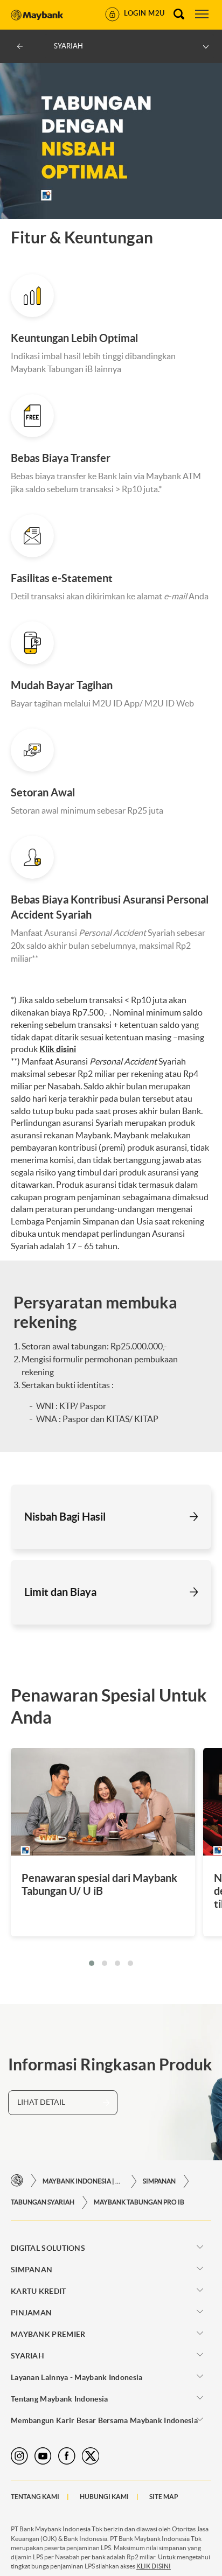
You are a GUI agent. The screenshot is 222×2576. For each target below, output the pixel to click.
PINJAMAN (31, 2313)
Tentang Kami (35, 2497)
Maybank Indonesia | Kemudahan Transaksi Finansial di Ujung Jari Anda (83, 2181)
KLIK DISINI (154, 2566)
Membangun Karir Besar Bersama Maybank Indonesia (104, 2420)
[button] (92, 1963)
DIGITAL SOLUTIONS (48, 2248)
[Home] (17, 2181)
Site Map (164, 2497)
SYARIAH (27, 2356)
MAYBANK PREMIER (48, 2334)
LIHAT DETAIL (41, 2102)
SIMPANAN (159, 2181)
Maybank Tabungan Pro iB (139, 2202)
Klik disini (58, 1049)
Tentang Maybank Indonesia (60, 2399)
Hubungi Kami (104, 2497)
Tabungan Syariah (43, 2202)
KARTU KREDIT (39, 2291)
